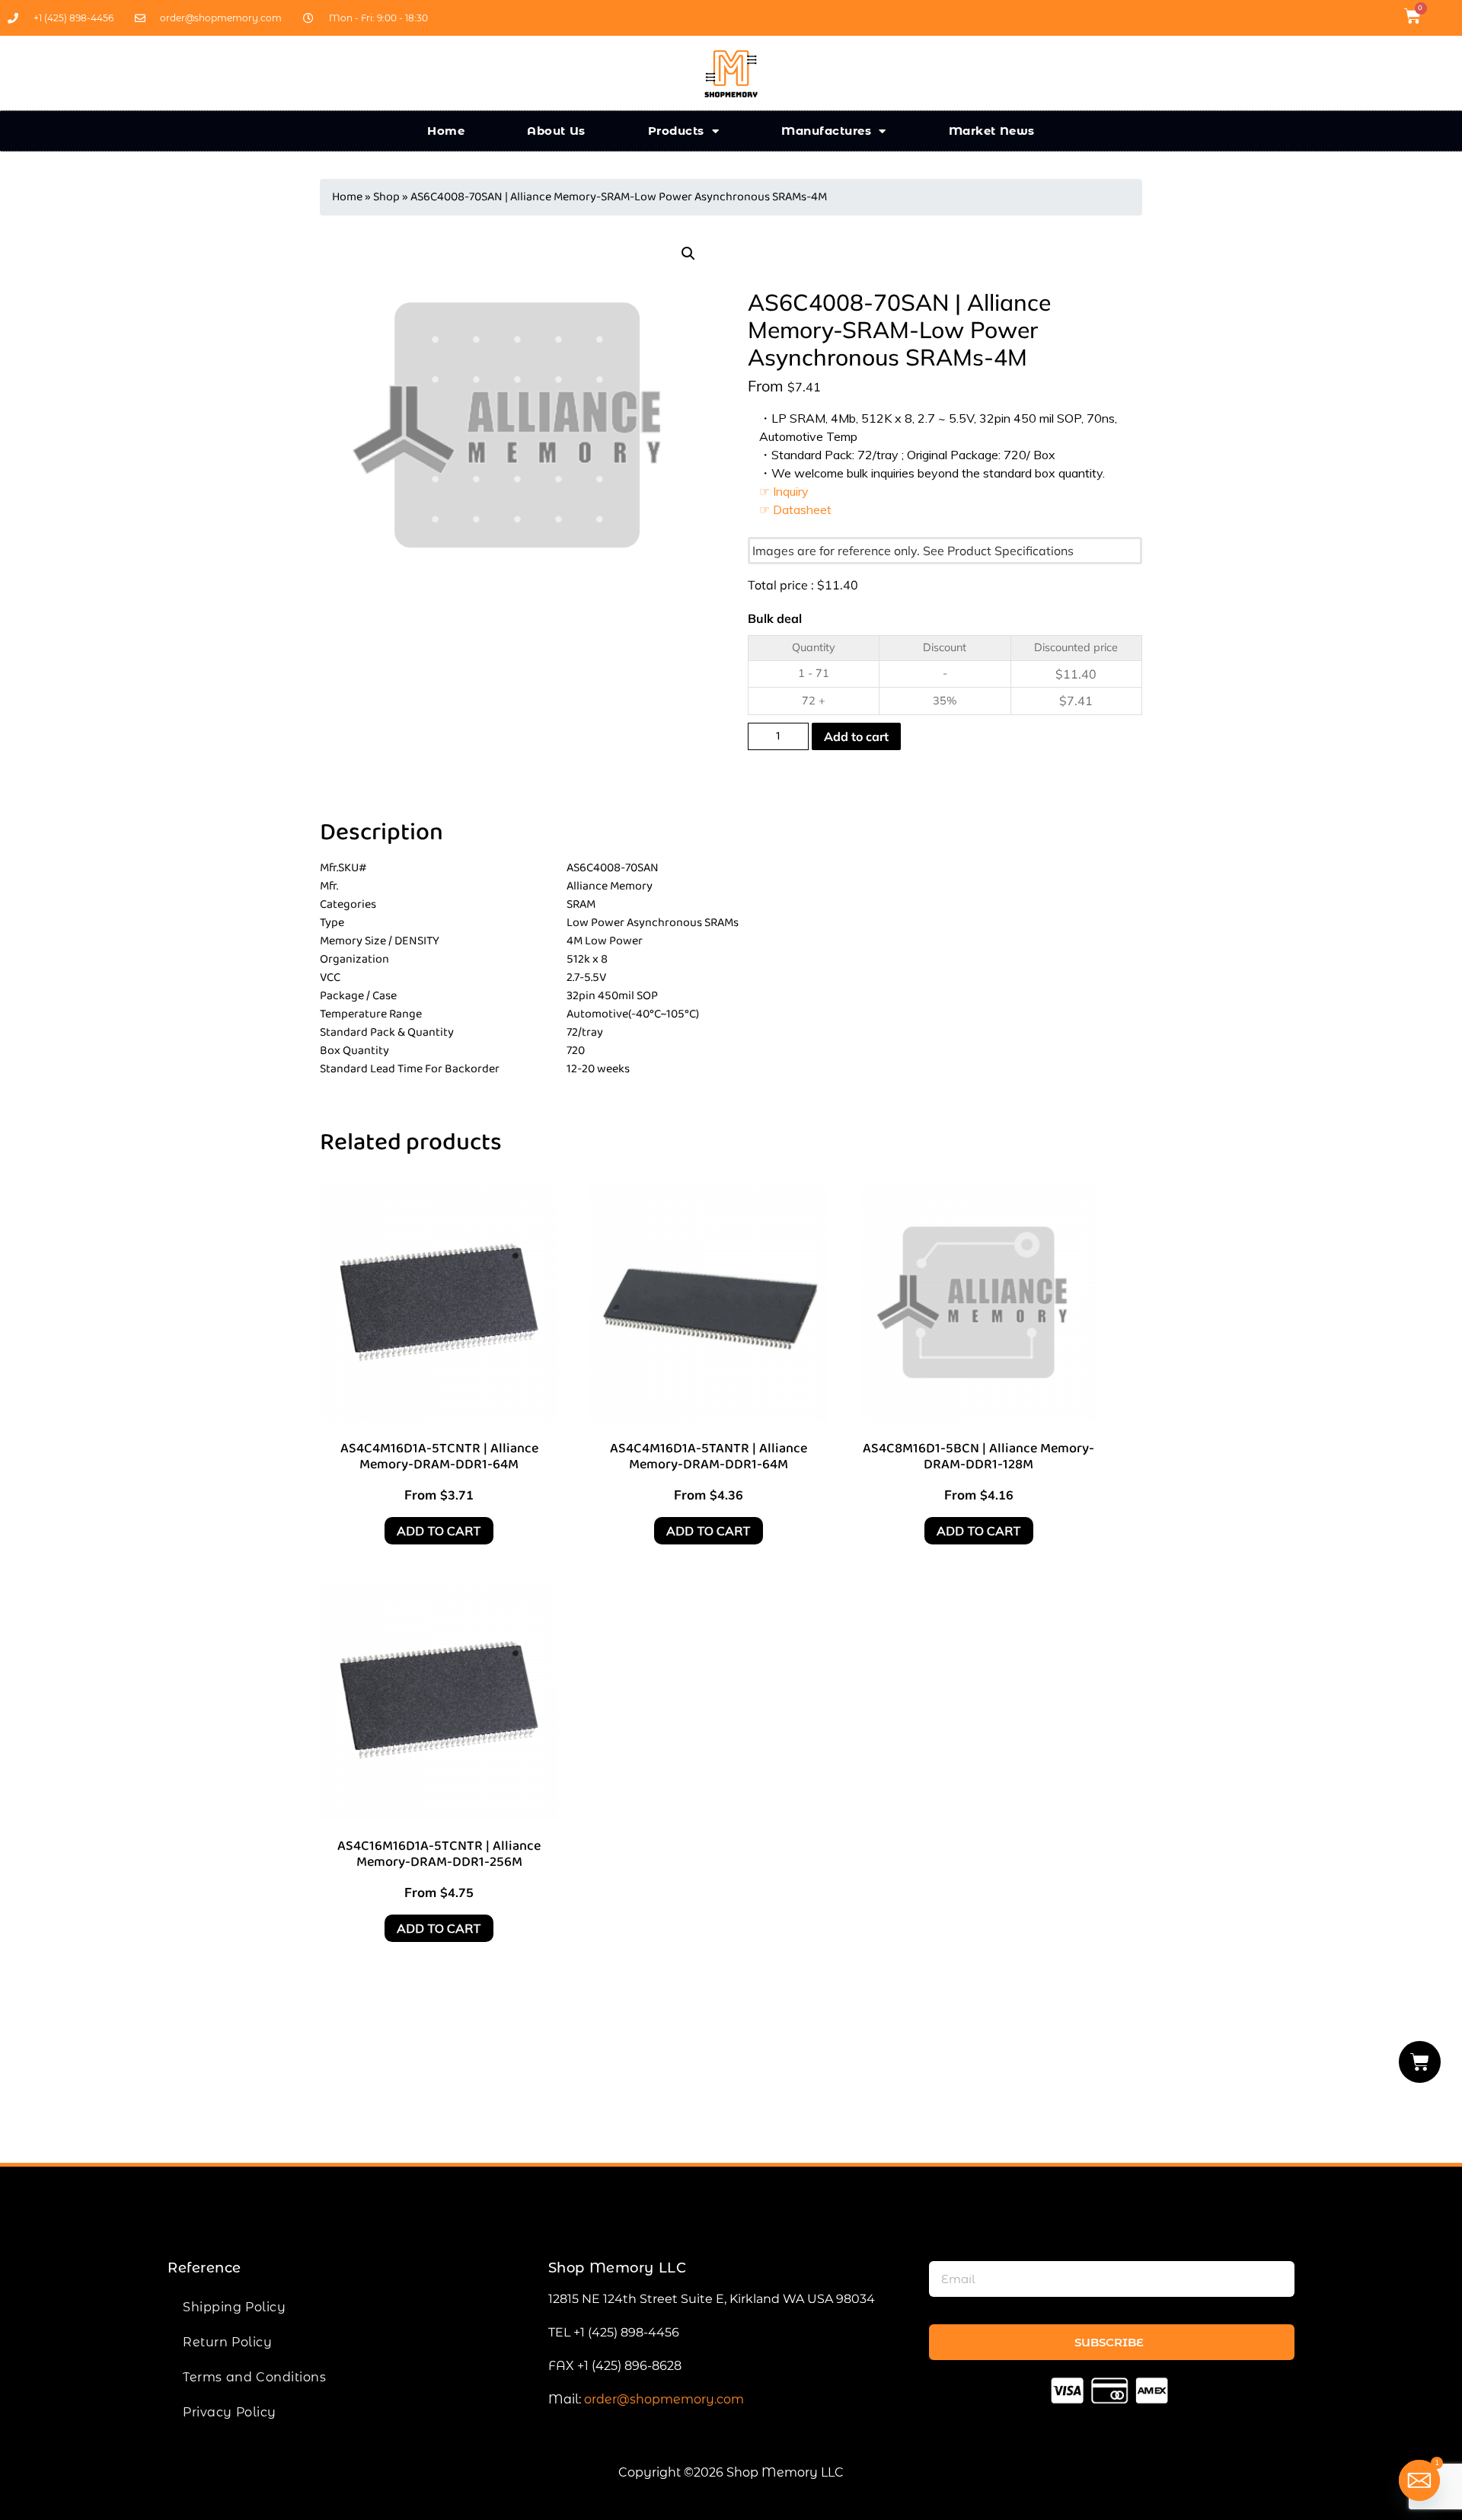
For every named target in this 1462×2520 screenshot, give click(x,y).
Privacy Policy (230, 2412)
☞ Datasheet (795, 509)
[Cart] (1420, 2062)
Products (676, 131)
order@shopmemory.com (664, 2399)
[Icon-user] (1442, 16)
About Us (556, 131)
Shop (386, 197)
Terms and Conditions (254, 2377)
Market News (992, 131)
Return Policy (227, 2342)
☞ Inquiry (784, 491)
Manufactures (826, 131)
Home (446, 131)
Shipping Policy (234, 2307)
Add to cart (856, 736)
